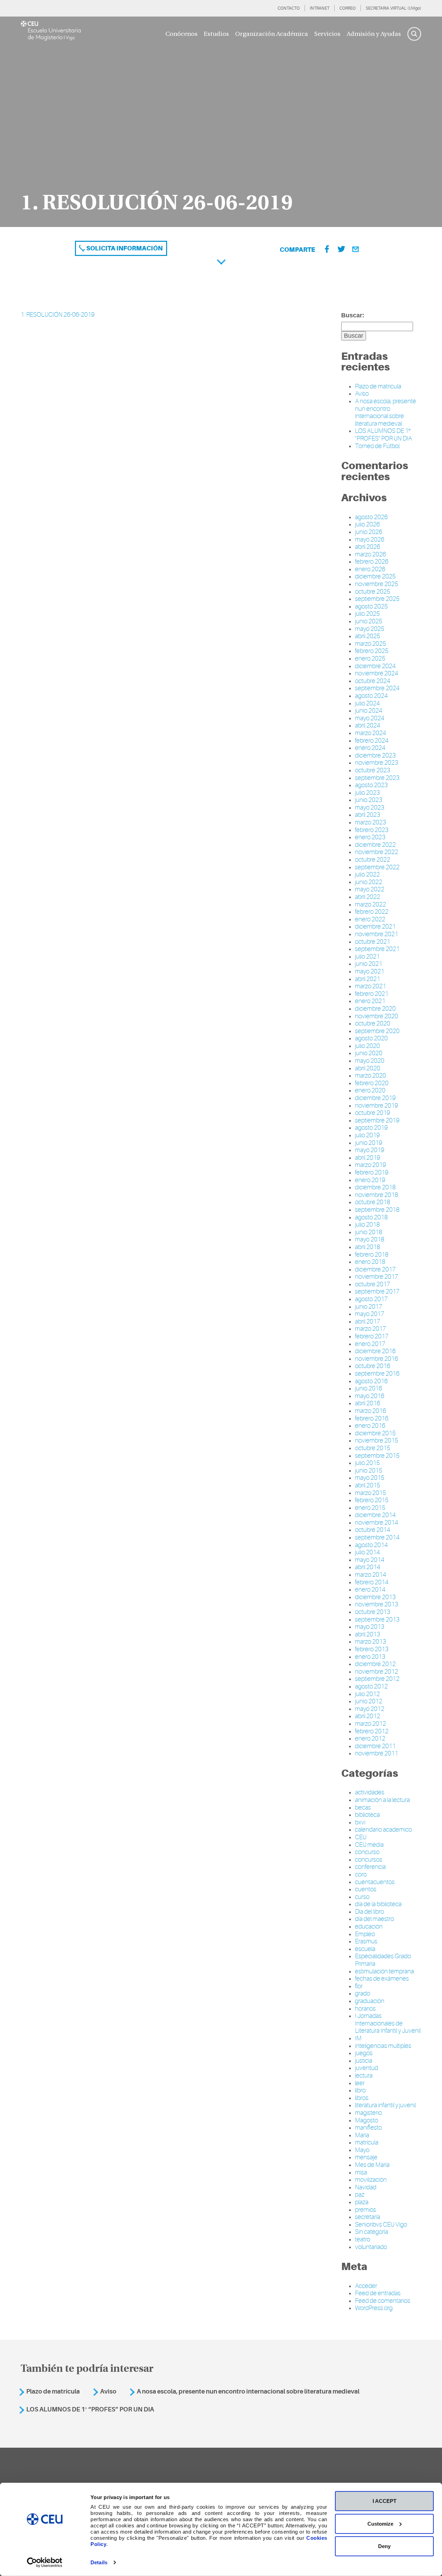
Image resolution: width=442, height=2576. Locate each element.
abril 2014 (368, 1567)
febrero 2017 (372, 1336)
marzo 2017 (371, 1329)
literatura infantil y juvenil (385, 2105)
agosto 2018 (371, 1217)
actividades (370, 1792)
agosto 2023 (371, 785)
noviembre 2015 (377, 1440)
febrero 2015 (372, 1500)
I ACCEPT (385, 2501)
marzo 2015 (371, 1493)
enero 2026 (370, 569)
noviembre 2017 (377, 1277)
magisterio (368, 2113)
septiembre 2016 (377, 1374)
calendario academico (383, 1830)
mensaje (366, 2157)
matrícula (367, 2142)
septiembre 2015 (377, 1456)
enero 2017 (370, 1344)
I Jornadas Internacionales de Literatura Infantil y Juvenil (388, 2023)
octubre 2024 (373, 681)
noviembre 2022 (377, 852)
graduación (370, 2001)
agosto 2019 (371, 1128)
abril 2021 (368, 979)
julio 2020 (367, 1046)
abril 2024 (368, 725)
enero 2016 (370, 1426)
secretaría (368, 2217)
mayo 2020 (370, 1061)
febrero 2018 (372, 1255)
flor (359, 1986)
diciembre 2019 (375, 1098)
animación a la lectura (382, 1800)
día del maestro (374, 1919)
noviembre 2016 (377, 1359)
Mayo (362, 2150)
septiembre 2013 (377, 1619)
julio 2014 (367, 1552)
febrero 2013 (372, 1649)
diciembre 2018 (375, 1187)
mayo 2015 (370, 1478)
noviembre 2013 (377, 1604)
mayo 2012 (370, 1709)
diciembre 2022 (375, 845)
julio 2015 (367, 1463)
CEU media (369, 1845)
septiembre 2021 (377, 949)
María (362, 2135)
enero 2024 (370, 748)
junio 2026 (369, 532)
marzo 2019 (371, 1165)
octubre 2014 (373, 1530)
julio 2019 (367, 1135)
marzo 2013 (371, 1642)
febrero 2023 (372, 830)
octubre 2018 (373, 1202)
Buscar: (353, 315)
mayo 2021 (370, 971)
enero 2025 (370, 658)
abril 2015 (368, 1485)
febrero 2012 (372, 1731)
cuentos (366, 1889)
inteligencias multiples (383, 2046)
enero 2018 (370, 1262)
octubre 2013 (373, 1612)
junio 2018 (369, 1232)
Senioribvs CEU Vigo (381, 2225)
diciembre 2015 (375, 1433)
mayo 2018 (370, 1239)
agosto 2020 (371, 1038)
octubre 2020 (373, 1023)
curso (362, 1897)
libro (360, 2090)
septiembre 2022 (377, 867)
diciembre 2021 (375, 927)
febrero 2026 (372, 562)
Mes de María (372, 2165)
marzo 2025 (371, 644)
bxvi (360, 1822)
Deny (384, 2546)
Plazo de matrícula (378, 386)
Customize (380, 2523)
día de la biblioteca (378, 1904)
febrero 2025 (372, 651)
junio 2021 (369, 964)
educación (369, 1926)
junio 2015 (369, 1470)
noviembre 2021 (377, 934)
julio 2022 (367, 874)
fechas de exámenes (382, 1979)
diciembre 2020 (375, 1009)
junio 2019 (369, 1143)
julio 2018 (367, 1225)
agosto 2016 (371, 1381)
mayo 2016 (370, 1396)
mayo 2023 (370, 808)
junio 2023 (369, 800)
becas (363, 1807)
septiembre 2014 (377, 1537)
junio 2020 (369, 1053)
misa (361, 2172)
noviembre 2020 (377, 1016)
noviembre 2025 (377, 584)
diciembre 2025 (375, 576)
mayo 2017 (370, 1314)
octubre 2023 (373, 770)
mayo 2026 (370, 539)
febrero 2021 (372, 994)
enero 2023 (370, 837)
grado (363, 1993)
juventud (367, 2068)
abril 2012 (368, 1716)
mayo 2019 (370, 1150)
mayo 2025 (370, 629)
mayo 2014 (370, 1560)
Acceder (366, 2286)
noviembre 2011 (377, 1753)
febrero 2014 (372, 1582)
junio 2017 (369, 1307)
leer (360, 2083)
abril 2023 (368, 815)
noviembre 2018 (377, 1195)
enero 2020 (370, 1090)
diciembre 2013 (375, 1597)
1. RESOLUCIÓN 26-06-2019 (58, 315)
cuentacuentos (375, 1882)
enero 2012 (370, 1738)
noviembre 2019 (377, 1106)
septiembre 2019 (377, 1120)
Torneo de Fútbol (377, 446)
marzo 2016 (371, 1411)
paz (360, 2194)
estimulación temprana (385, 1971)
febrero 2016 (372, 1418)
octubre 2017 (373, 1284)
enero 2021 (370, 1001)
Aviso (362, 394)
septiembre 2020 (377, 1031)
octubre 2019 (373, 1113)
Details (99, 2562)
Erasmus (366, 1941)
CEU (361, 1837)
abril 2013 (368, 1634)
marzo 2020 (371, 1076)
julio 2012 (367, 1694)
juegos (364, 2053)
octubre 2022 (373, 860)
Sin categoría (372, 2232)
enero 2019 (370, 1180)
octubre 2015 (373, 1448)
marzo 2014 (371, 1575)
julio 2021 (367, 957)
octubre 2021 (373, 942)
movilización (371, 2180)
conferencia (370, 1867)
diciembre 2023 (375, 755)
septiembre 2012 (377, 1679)
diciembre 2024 (375, 666)
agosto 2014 (371, 1545)
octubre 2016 (373, 1366)
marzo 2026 (371, 554)
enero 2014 (370, 1589)
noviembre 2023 (377, 763)
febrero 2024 (372, 741)
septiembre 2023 (377, 778)
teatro (363, 2239)
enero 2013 (370, 1657)
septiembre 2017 (377, 1291)
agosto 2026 (371, 517)
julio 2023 (367, 793)
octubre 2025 (373, 592)
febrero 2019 (372, 1172)
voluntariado (371, 2247)
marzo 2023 (371, 822)
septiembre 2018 (377, 1210)
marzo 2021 (371, 986)
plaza (362, 2202)
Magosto (367, 2120)
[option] (221, 122)
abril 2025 (368, 636)
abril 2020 (368, 1068)
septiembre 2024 (377, 688)
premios (366, 2210)
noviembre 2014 (377, 1523)
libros (362, 2098)
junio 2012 (369, 1701)
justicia (364, 2061)
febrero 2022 (372, 912)
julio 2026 (367, 524)
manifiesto (368, 2128)
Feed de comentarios (383, 2301)
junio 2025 (369, 621)
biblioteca (367, 1815)
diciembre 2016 (375, 1351)
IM (358, 2038)
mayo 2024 (370, 718)
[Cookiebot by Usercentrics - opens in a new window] (45, 2563)
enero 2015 (370, 1508)
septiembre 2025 (377, 599)
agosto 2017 (371, 1299)
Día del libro (369, 1912)
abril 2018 (368, 1247)
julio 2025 (367, 614)
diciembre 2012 (375, 1664)
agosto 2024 (371, 696)
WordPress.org (374, 2308)
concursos (369, 1860)
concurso (367, 1852)
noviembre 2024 (377, 673)
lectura (364, 2075)
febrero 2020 (372, 1083)
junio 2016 (369, 1388)
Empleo (365, 1934)
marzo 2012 (371, 1724)
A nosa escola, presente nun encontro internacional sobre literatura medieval (386, 412)
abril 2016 (368, 1403)
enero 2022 (370, 919)
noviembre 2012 (377, 1672)
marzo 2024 (371, 733)
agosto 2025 (371, 606)
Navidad (366, 2187)
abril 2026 (368, 547)
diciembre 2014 (375, 1515)
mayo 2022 (370, 889)
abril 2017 (368, 1321)
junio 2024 (369, 711)
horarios (365, 2009)
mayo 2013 (370, 1627)
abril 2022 (368, 897)
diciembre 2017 (375, 1269)
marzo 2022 (371, 904)
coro (361, 1874)
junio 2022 (369, 882)
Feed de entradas (378, 2293)
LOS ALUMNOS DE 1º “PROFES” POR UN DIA (383, 435)
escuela (365, 1949)
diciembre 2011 (375, 1746)
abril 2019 (368, 1158)
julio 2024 (367, 703)
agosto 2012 (371, 1686)
